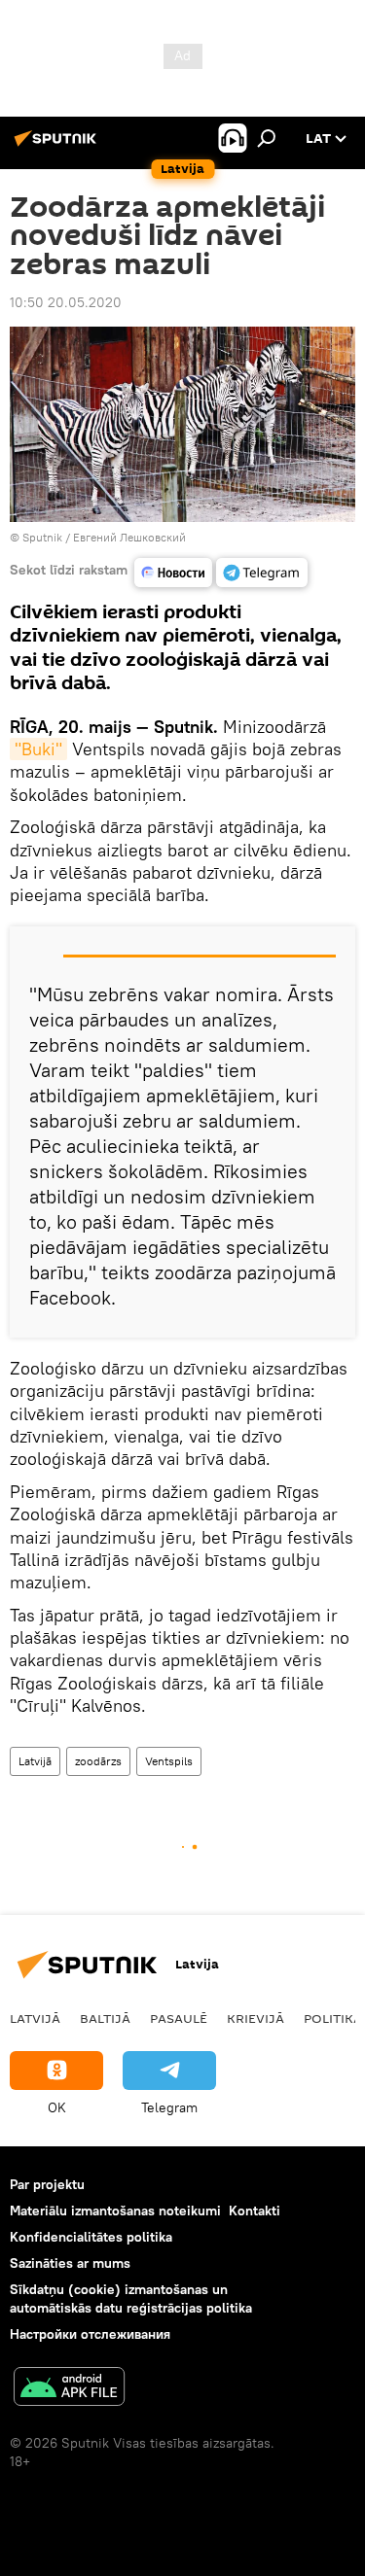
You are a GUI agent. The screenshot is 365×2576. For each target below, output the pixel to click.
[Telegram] (262, 573)
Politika (333, 2018)
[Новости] (173, 573)
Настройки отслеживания (90, 2334)
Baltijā (105, 2018)
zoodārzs (98, 1761)
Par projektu (47, 2184)
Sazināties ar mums (70, 2263)
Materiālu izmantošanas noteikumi (115, 2210)
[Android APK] (69, 2389)
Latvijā (35, 1761)
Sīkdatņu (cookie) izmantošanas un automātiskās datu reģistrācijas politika (131, 2298)
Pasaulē (179, 2018)
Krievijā (255, 2018)
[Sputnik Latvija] (58, 146)
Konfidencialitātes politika (91, 2237)
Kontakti (255, 2210)
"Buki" (38, 749)
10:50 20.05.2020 (66, 302)
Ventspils (169, 1761)
